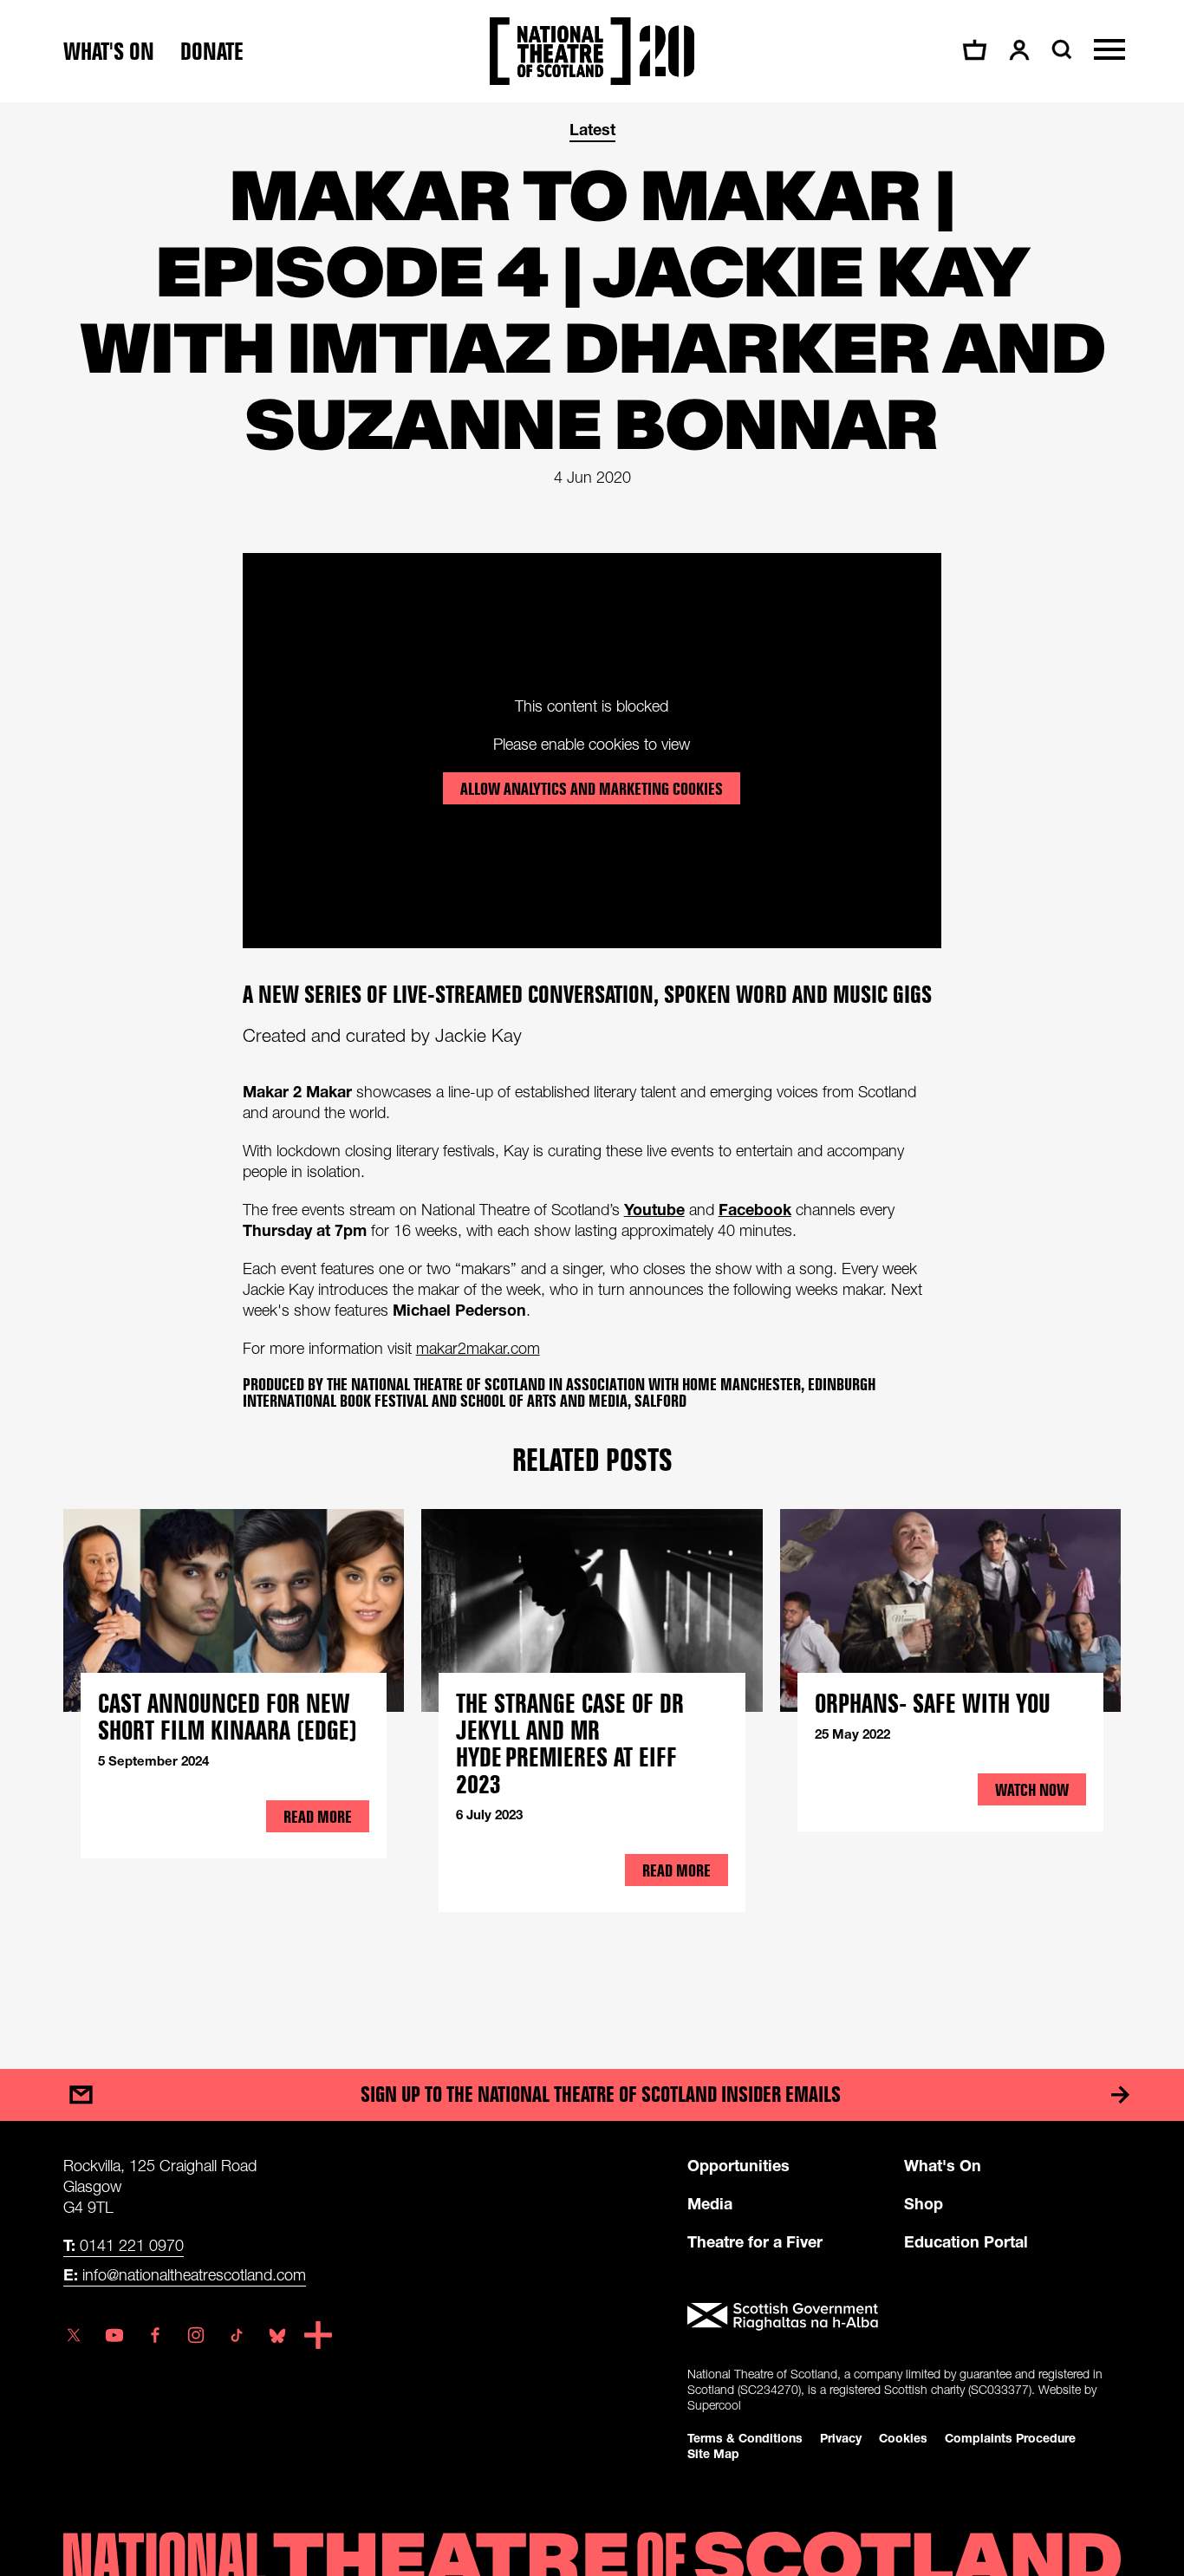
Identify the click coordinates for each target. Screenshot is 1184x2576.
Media (710, 2203)
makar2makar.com (478, 1348)
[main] (592, 1068)
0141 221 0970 (124, 2245)
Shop (924, 2203)
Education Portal (966, 2241)
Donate (212, 52)
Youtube (654, 1209)
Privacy (841, 2438)
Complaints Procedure (1010, 2438)
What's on (109, 52)
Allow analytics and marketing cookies (592, 789)
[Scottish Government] (904, 2317)
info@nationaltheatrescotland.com (185, 2274)
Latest (592, 129)
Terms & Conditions (745, 2438)
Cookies (903, 2438)
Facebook (755, 1209)
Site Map (713, 2453)
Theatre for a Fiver (755, 2241)
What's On (943, 2165)
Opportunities (738, 2165)
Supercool (714, 2405)
